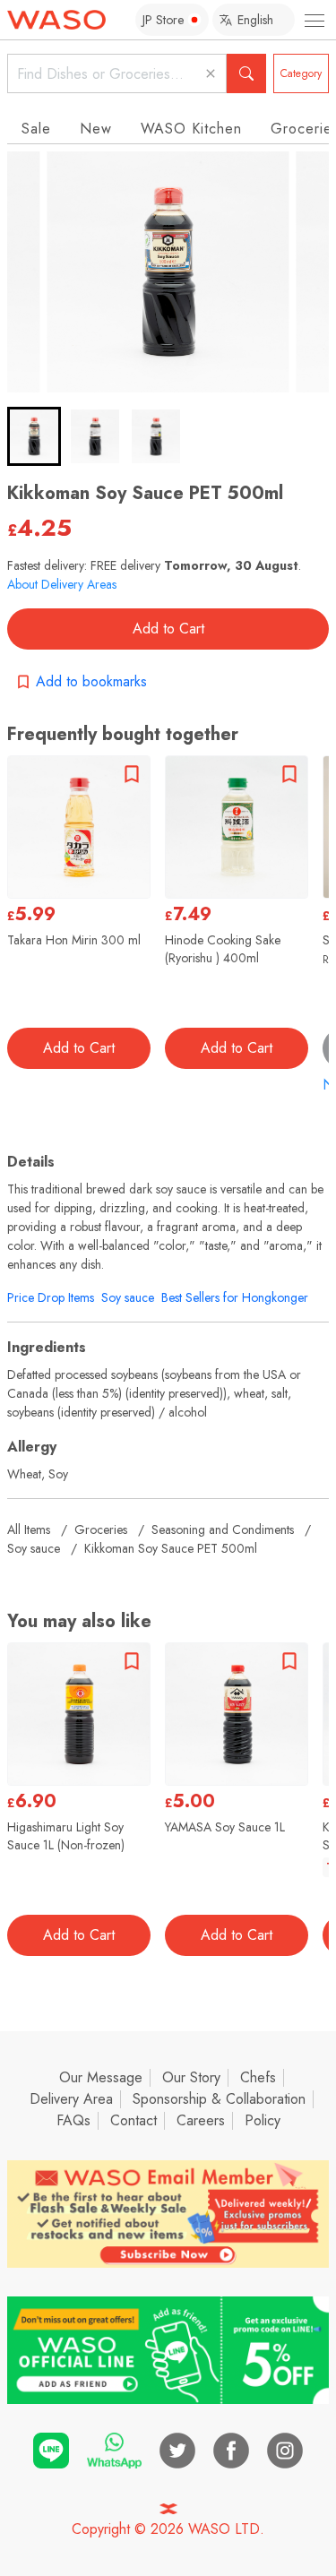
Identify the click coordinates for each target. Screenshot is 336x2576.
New (96, 129)
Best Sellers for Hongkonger (235, 1297)
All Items (29, 1529)
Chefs (258, 2077)
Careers (201, 2120)
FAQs (73, 2120)
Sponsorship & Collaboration (219, 2099)
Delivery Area (71, 2099)
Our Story (191, 2077)
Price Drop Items (51, 1297)
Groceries (101, 1529)
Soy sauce (128, 1297)
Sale (36, 129)
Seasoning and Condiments (223, 1529)
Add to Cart (168, 629)
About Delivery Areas (62, 584)
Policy (263, 2120)
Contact (134, 2120)
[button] (34, 436)
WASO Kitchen (191, 129)
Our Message (101, 2077)
